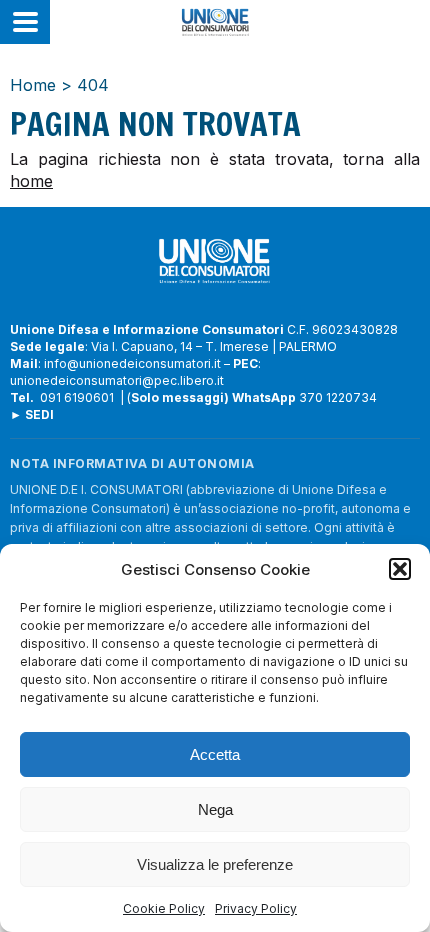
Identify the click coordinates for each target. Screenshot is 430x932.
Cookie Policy (164, 908)
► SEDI (32, 414)
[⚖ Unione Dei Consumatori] (215, 22)
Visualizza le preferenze (215, 864)
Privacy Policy (256, 908)
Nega (215, 809)
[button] (400, 569)
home (31, 181)
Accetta (215, 754)
